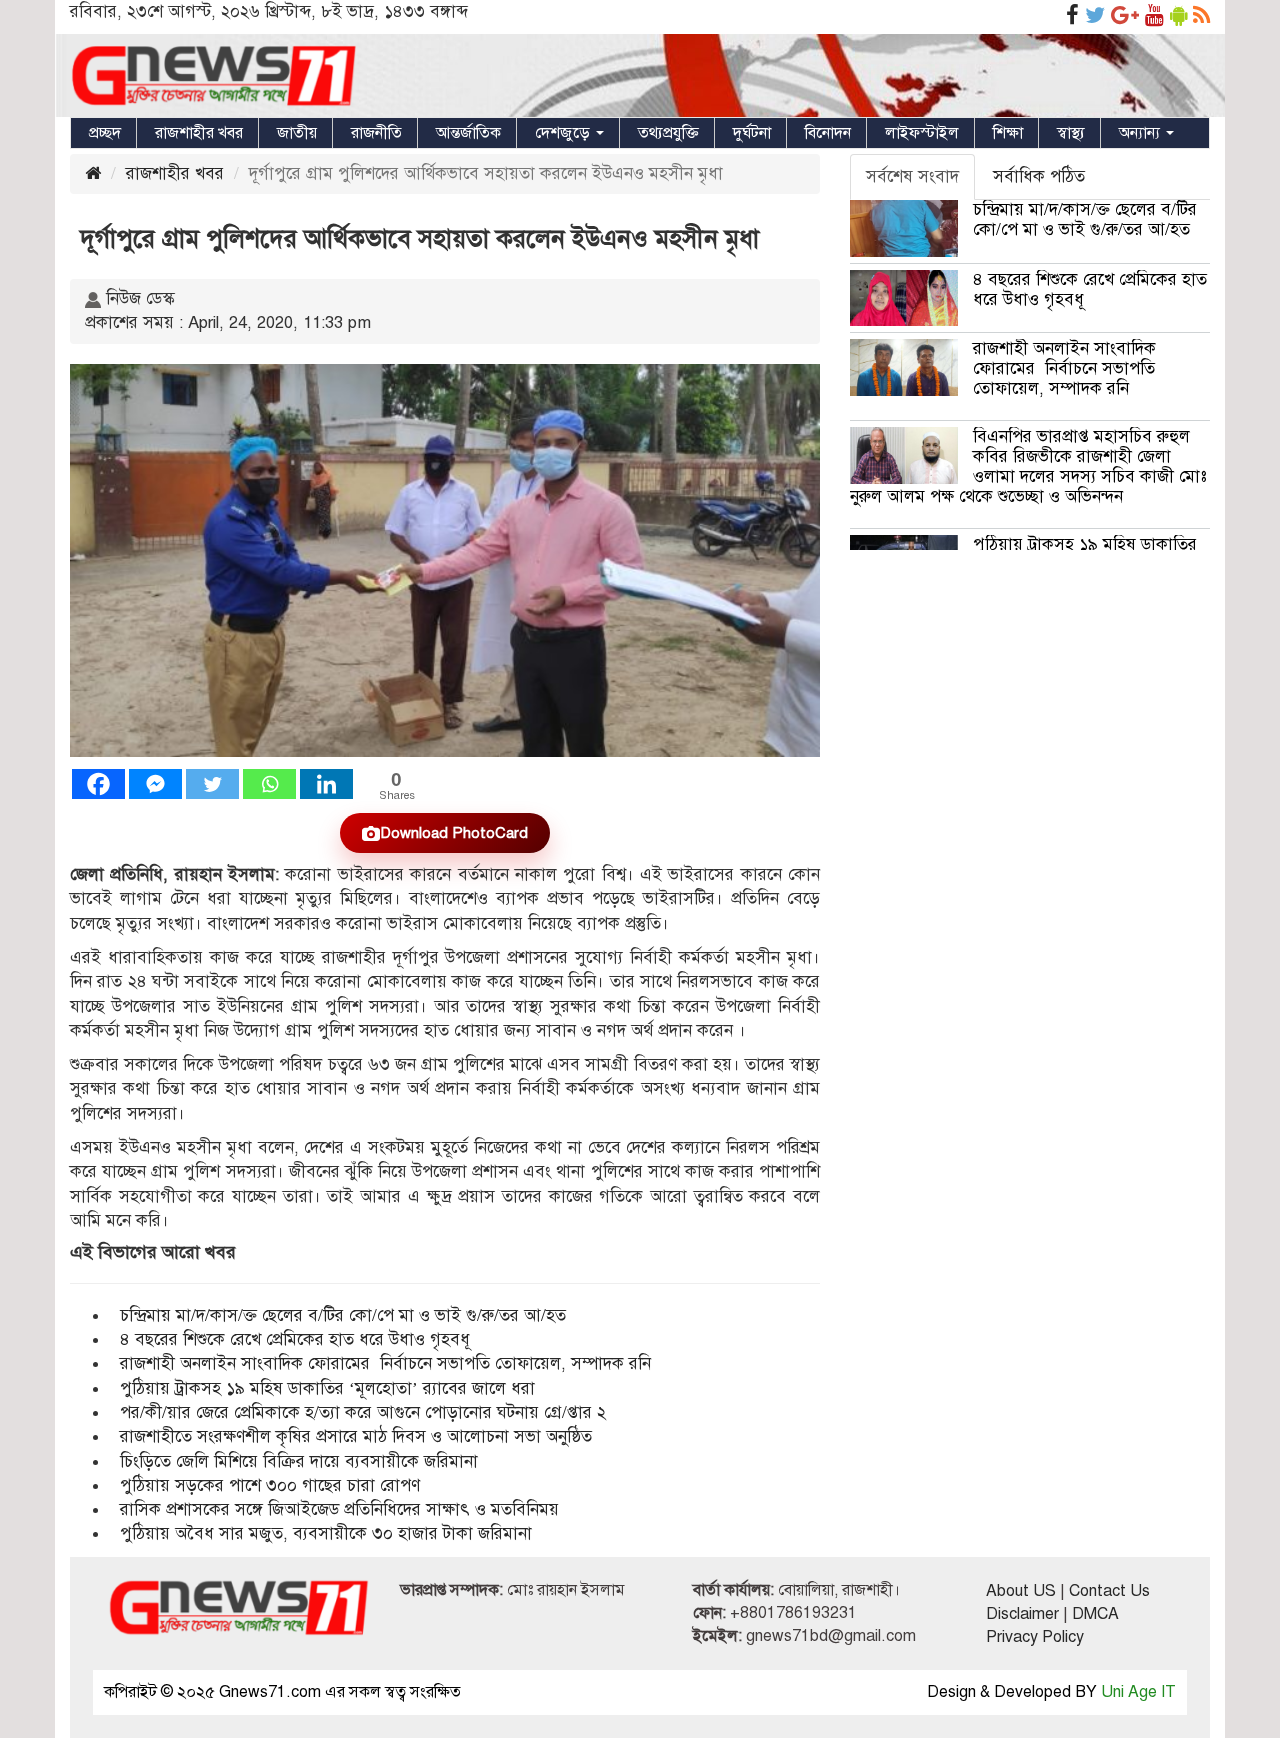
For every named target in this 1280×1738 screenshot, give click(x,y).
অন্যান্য (1141, 133)
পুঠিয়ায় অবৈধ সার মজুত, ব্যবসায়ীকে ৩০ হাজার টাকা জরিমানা (326, 1533)
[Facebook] (98, 784)
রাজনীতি (376, 133)
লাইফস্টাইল (922, 133)
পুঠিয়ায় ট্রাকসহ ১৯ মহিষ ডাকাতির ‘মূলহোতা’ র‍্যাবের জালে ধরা (327, 1388)
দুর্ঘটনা (752, 133)
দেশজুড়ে (564, 133)
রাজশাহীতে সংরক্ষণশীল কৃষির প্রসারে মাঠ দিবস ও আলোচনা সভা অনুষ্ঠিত (356, 1436)
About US (1021, 1591)
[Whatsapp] (269, 784)
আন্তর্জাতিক (468, 133)
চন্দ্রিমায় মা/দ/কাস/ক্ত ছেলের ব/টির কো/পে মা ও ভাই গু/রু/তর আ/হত (343, 1315)
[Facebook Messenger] (155, 784)
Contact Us (1109, 1591)
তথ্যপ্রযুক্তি (668, 133)
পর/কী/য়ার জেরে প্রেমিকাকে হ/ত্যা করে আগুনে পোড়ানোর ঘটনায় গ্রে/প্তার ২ (365, 1412)
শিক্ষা (1008, 133)
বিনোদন (828, 133)
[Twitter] (212, 784)
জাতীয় (297, 133)
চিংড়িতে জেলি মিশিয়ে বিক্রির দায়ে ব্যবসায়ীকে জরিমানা (299, 1461)
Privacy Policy (1035, 1637)
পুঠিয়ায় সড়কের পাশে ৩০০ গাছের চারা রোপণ (270, 1485)
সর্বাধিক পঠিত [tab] (1039, 176)
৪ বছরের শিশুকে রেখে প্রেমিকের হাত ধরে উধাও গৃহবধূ (295, 1339)
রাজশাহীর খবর (199, 133)
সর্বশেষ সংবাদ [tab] (912, 176)
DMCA (1095, 1614)
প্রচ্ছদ (105, 133)
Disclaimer (1022, 1614)
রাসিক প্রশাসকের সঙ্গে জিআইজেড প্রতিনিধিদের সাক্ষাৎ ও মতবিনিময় (339, 1509)
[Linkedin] (326, 784)
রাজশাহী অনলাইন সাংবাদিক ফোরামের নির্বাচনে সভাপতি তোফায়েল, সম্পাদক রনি (385, 1363)
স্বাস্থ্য (1071, 133)
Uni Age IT (1138, 1692)
